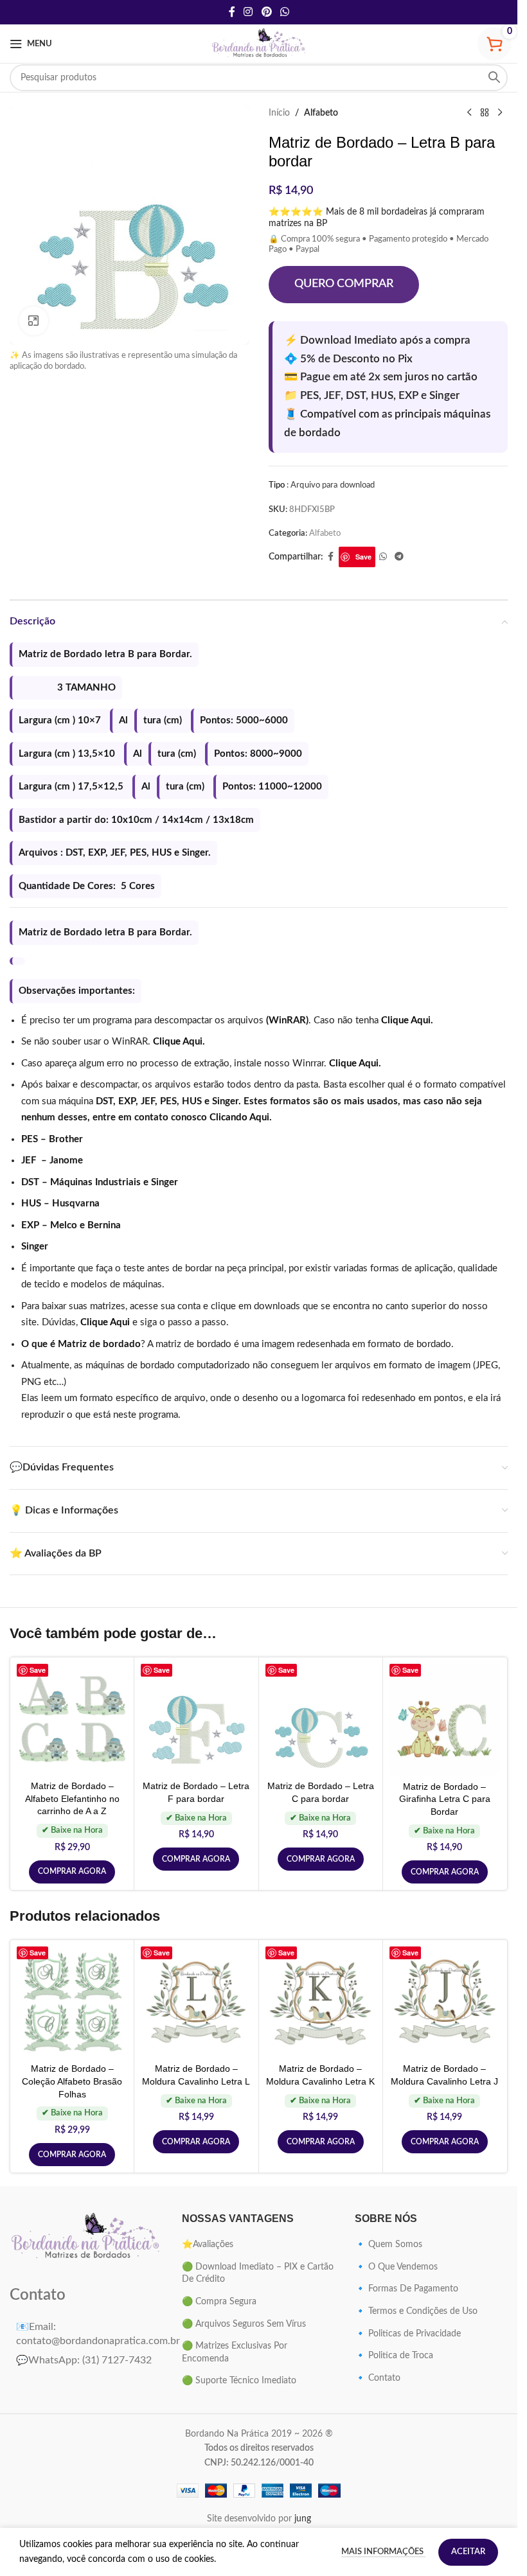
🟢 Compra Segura (219, 2302)
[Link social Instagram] (248, 12)
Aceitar (468, 2552)
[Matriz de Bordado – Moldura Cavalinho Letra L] (196, 2002)
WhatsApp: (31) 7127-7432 (84, 2360)
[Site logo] (259, 44)
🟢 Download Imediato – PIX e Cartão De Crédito (258, 2273)
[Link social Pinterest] (266, 12)
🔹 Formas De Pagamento (406, 2289)
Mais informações (383, 2552)
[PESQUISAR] (494, 78)
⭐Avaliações (208, 2245)
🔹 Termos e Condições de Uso (416, 2311)
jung (303, 2519)
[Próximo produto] (500, 113)
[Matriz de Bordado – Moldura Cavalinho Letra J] (445, 2002)
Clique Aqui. (407, 1020)
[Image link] (86, 2237)
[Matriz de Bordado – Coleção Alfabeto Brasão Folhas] (72, 2002)
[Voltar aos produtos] (485, 113)
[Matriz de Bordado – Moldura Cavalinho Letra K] (321, 2002)
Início (279, 113)
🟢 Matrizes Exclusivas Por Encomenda (235, 2352)
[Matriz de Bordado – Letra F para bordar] (196, 1719)
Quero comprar (344, 284)
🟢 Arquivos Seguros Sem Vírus (244, 2324)
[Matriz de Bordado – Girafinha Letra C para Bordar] (445, 1719)
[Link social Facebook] (232, 12)
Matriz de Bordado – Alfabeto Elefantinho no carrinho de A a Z (72, 1798)
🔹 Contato (378, 2378)
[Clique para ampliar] (34, 321)
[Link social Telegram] (399, 557)
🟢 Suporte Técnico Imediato (239, 2381)
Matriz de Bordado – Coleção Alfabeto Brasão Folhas (72, 2081)
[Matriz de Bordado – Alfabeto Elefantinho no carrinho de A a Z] (72, 1719)
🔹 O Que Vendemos (396, 2267)
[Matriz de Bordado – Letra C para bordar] (321, 1719)
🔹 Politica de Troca (394, 2356)
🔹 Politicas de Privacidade (408, 2334)
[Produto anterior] (469, 113)
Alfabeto (321, 113)
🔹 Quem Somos (389, 2245)
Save (363, 557)
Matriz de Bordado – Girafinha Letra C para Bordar (445, 1799)
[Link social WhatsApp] (284, 12)
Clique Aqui (105, 1322)
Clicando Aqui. (241, 1117)
